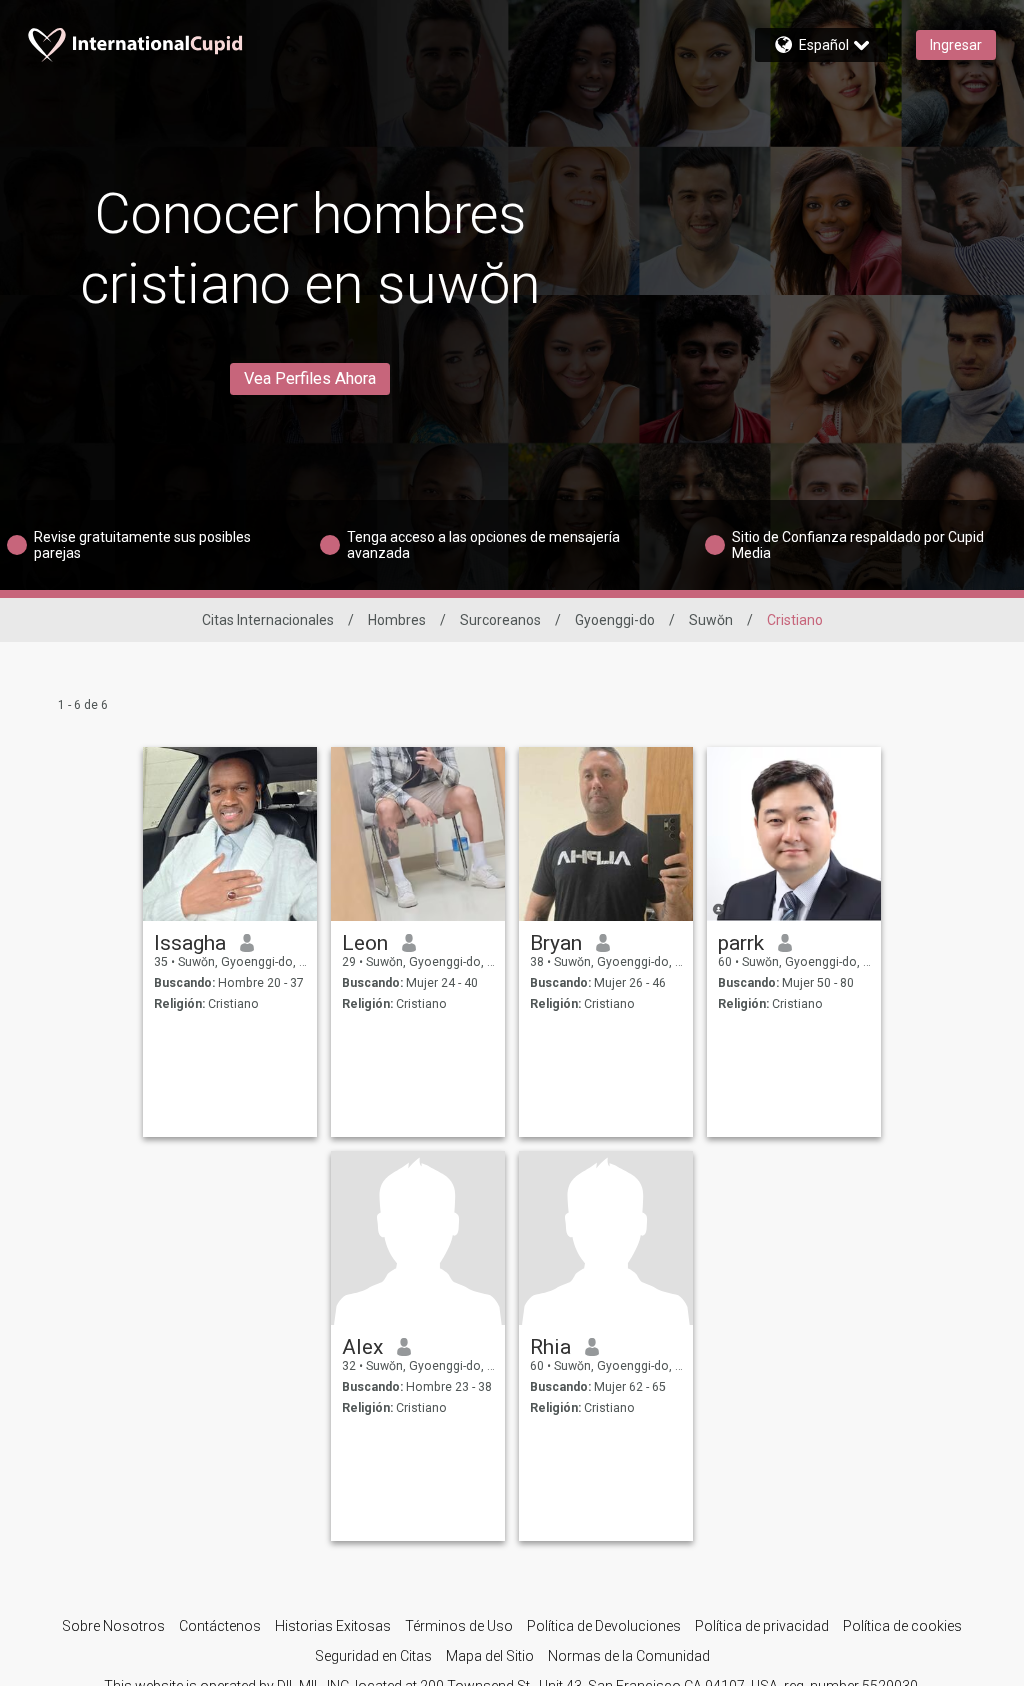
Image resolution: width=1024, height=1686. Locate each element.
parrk (741, 943)
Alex (362, 1347)
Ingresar (956, 45)
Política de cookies (902, 1626)
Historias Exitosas (333, 1626)
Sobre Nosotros (113, 1626)
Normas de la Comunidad (629, 1656)
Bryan (556, 943)
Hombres (397, 620)
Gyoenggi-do (615, 620)
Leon (365, 943)
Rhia (550, 1347)
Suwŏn (711, 620)
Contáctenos (220, 1626)
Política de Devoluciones (604, 1626)
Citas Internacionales (268, 620)
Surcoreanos (500, 620)
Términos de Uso (459, 1626)
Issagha (190, 943)
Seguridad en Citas (373, 1656)
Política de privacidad (762, 1626)
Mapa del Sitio (490, 1656)
